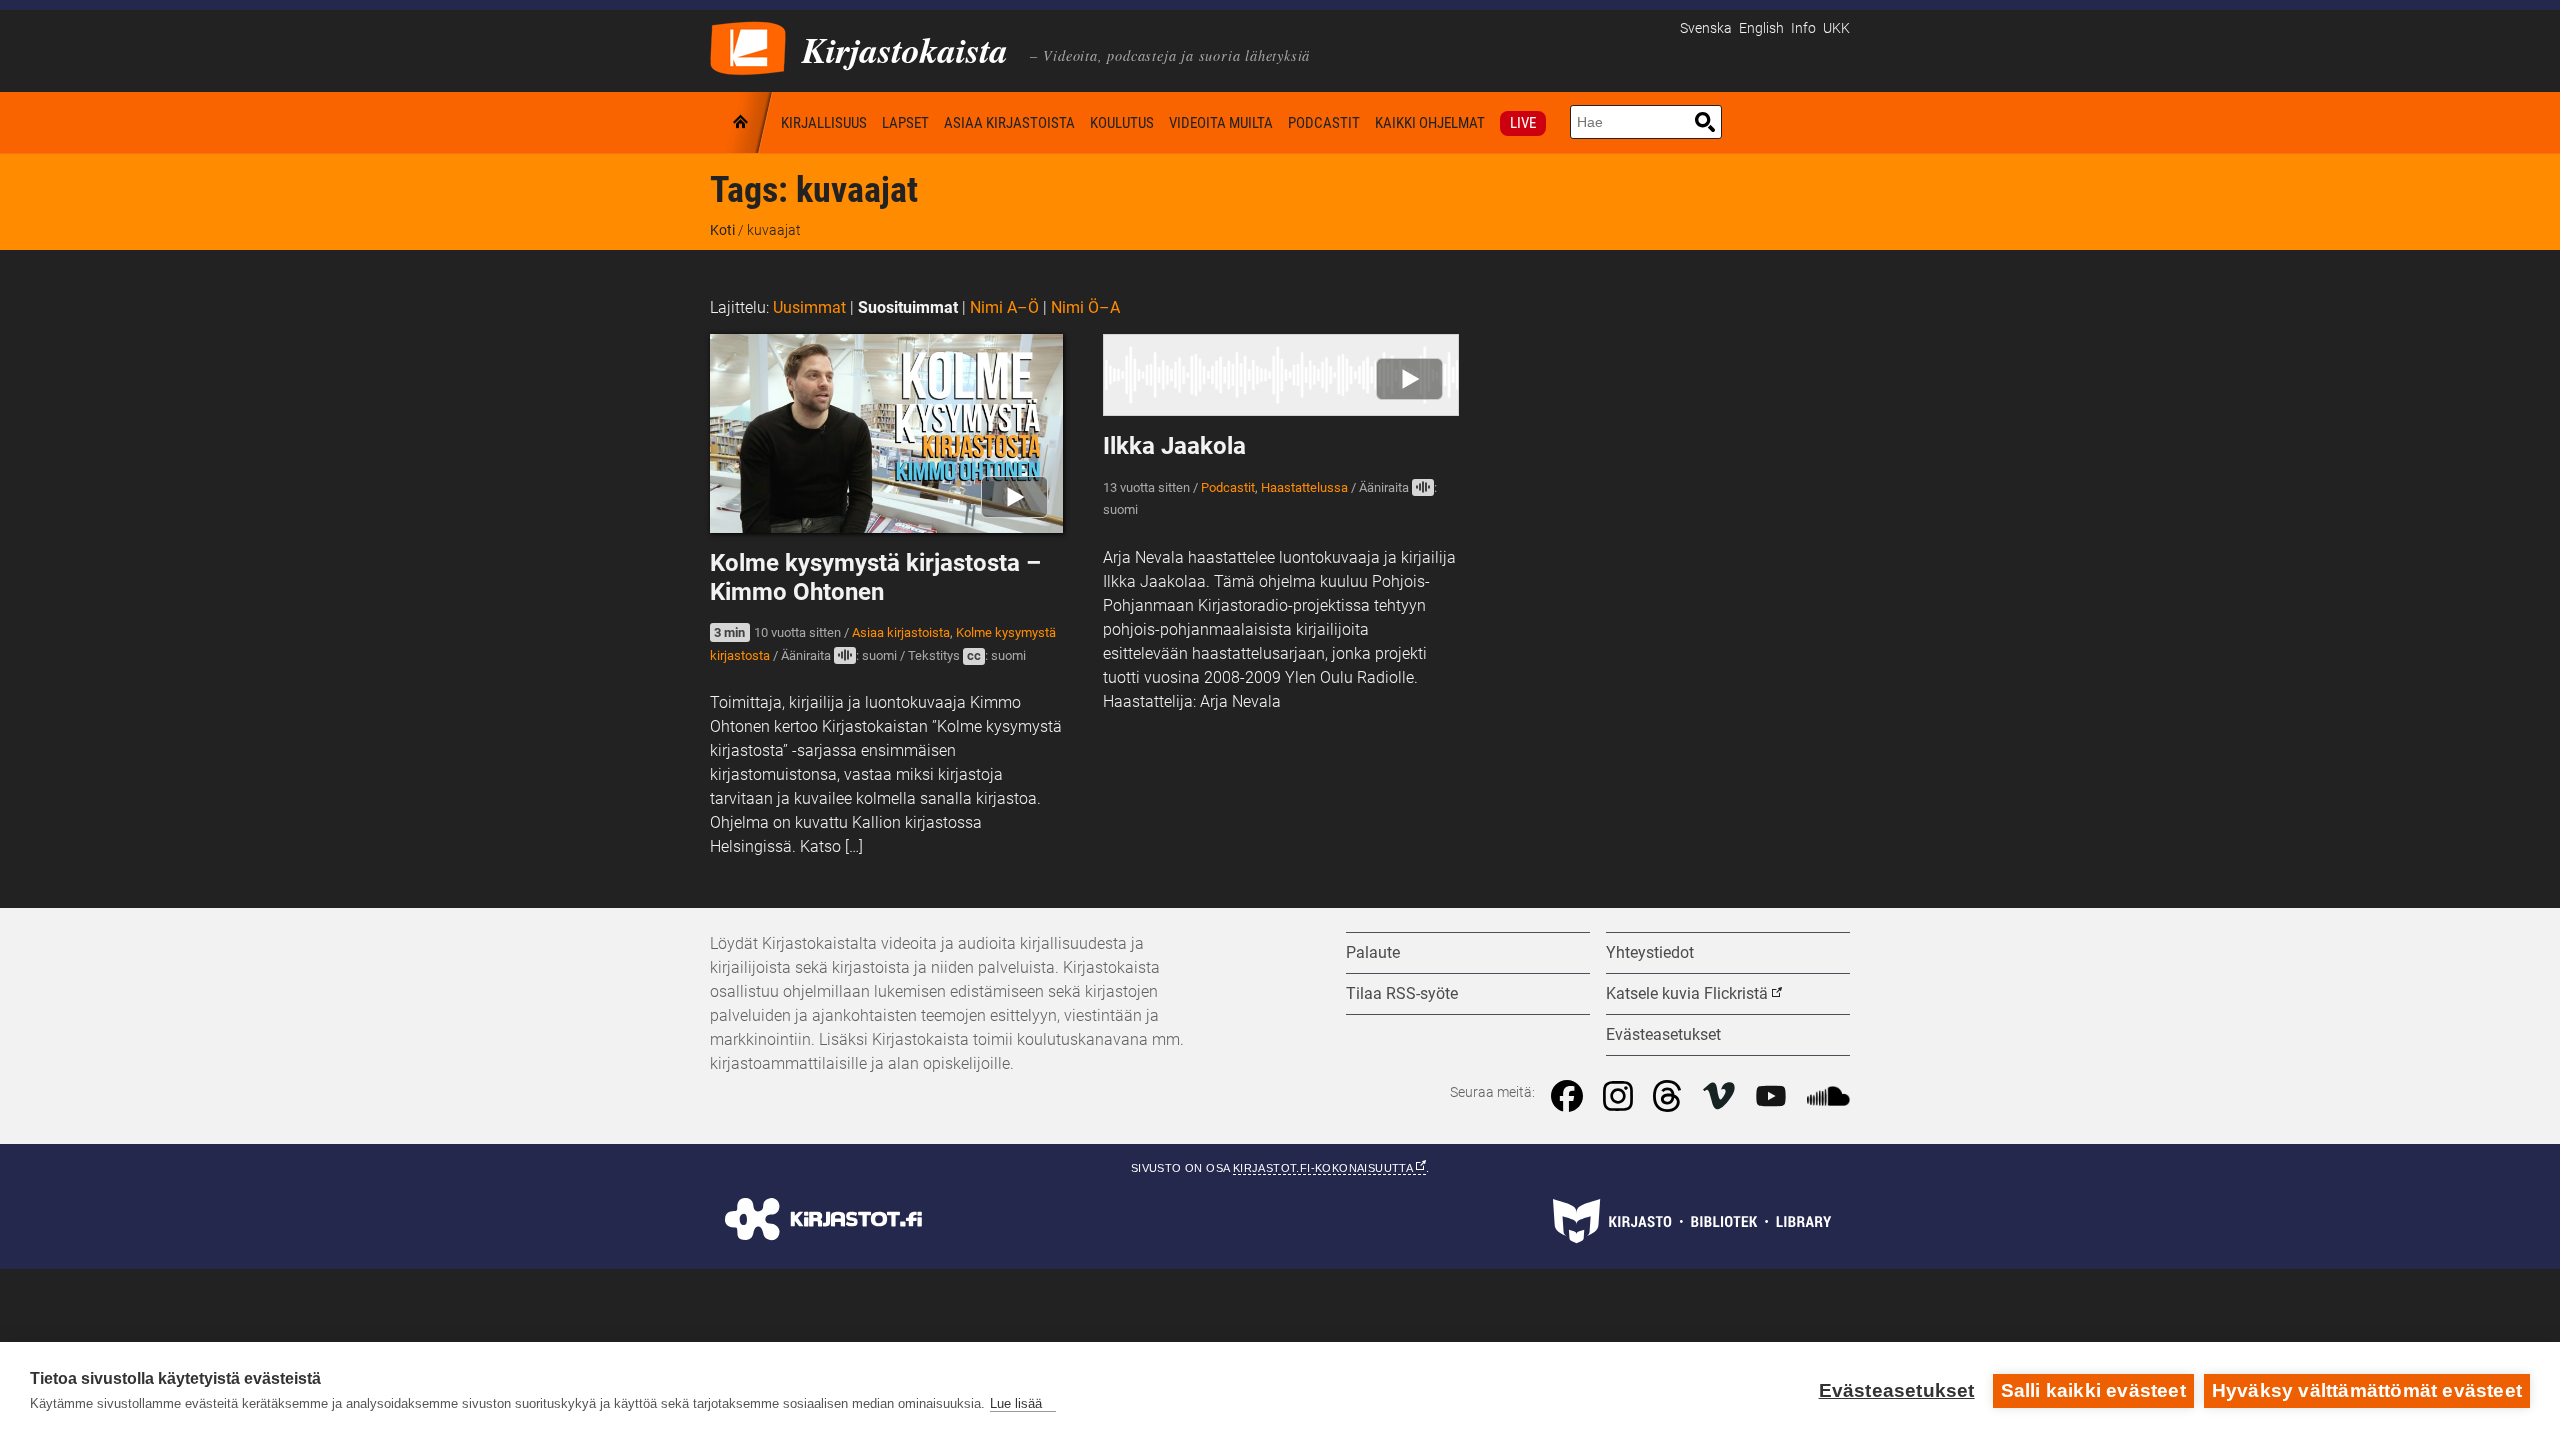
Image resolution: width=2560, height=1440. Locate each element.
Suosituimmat (908, 307)
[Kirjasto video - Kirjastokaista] (748, 46)
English (1761, 28)
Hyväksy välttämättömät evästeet (2367, 1390)
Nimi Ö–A (1085, 307)
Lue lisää (1016, 1403)
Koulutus (1122, 123)
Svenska (1706, 28)
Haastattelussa (1304, 487)
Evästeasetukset (1897, 1390)
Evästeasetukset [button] (1663, 1034)
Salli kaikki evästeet (2093, 1390)
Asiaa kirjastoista (1009, 123)
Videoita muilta (1221, 123)
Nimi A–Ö (1004, 307)
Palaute (1373, 952)
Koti (742, 122)
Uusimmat (809, 307)
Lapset (905, 123)
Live (1523, 123)
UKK (1836, 28)
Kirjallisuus (824, 123)
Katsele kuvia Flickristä (1687, 993)
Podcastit (1324, 123)
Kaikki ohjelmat (1430, 123)
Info (1803, 28)
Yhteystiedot (1650, 952)
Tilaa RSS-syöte (1402, 993)
